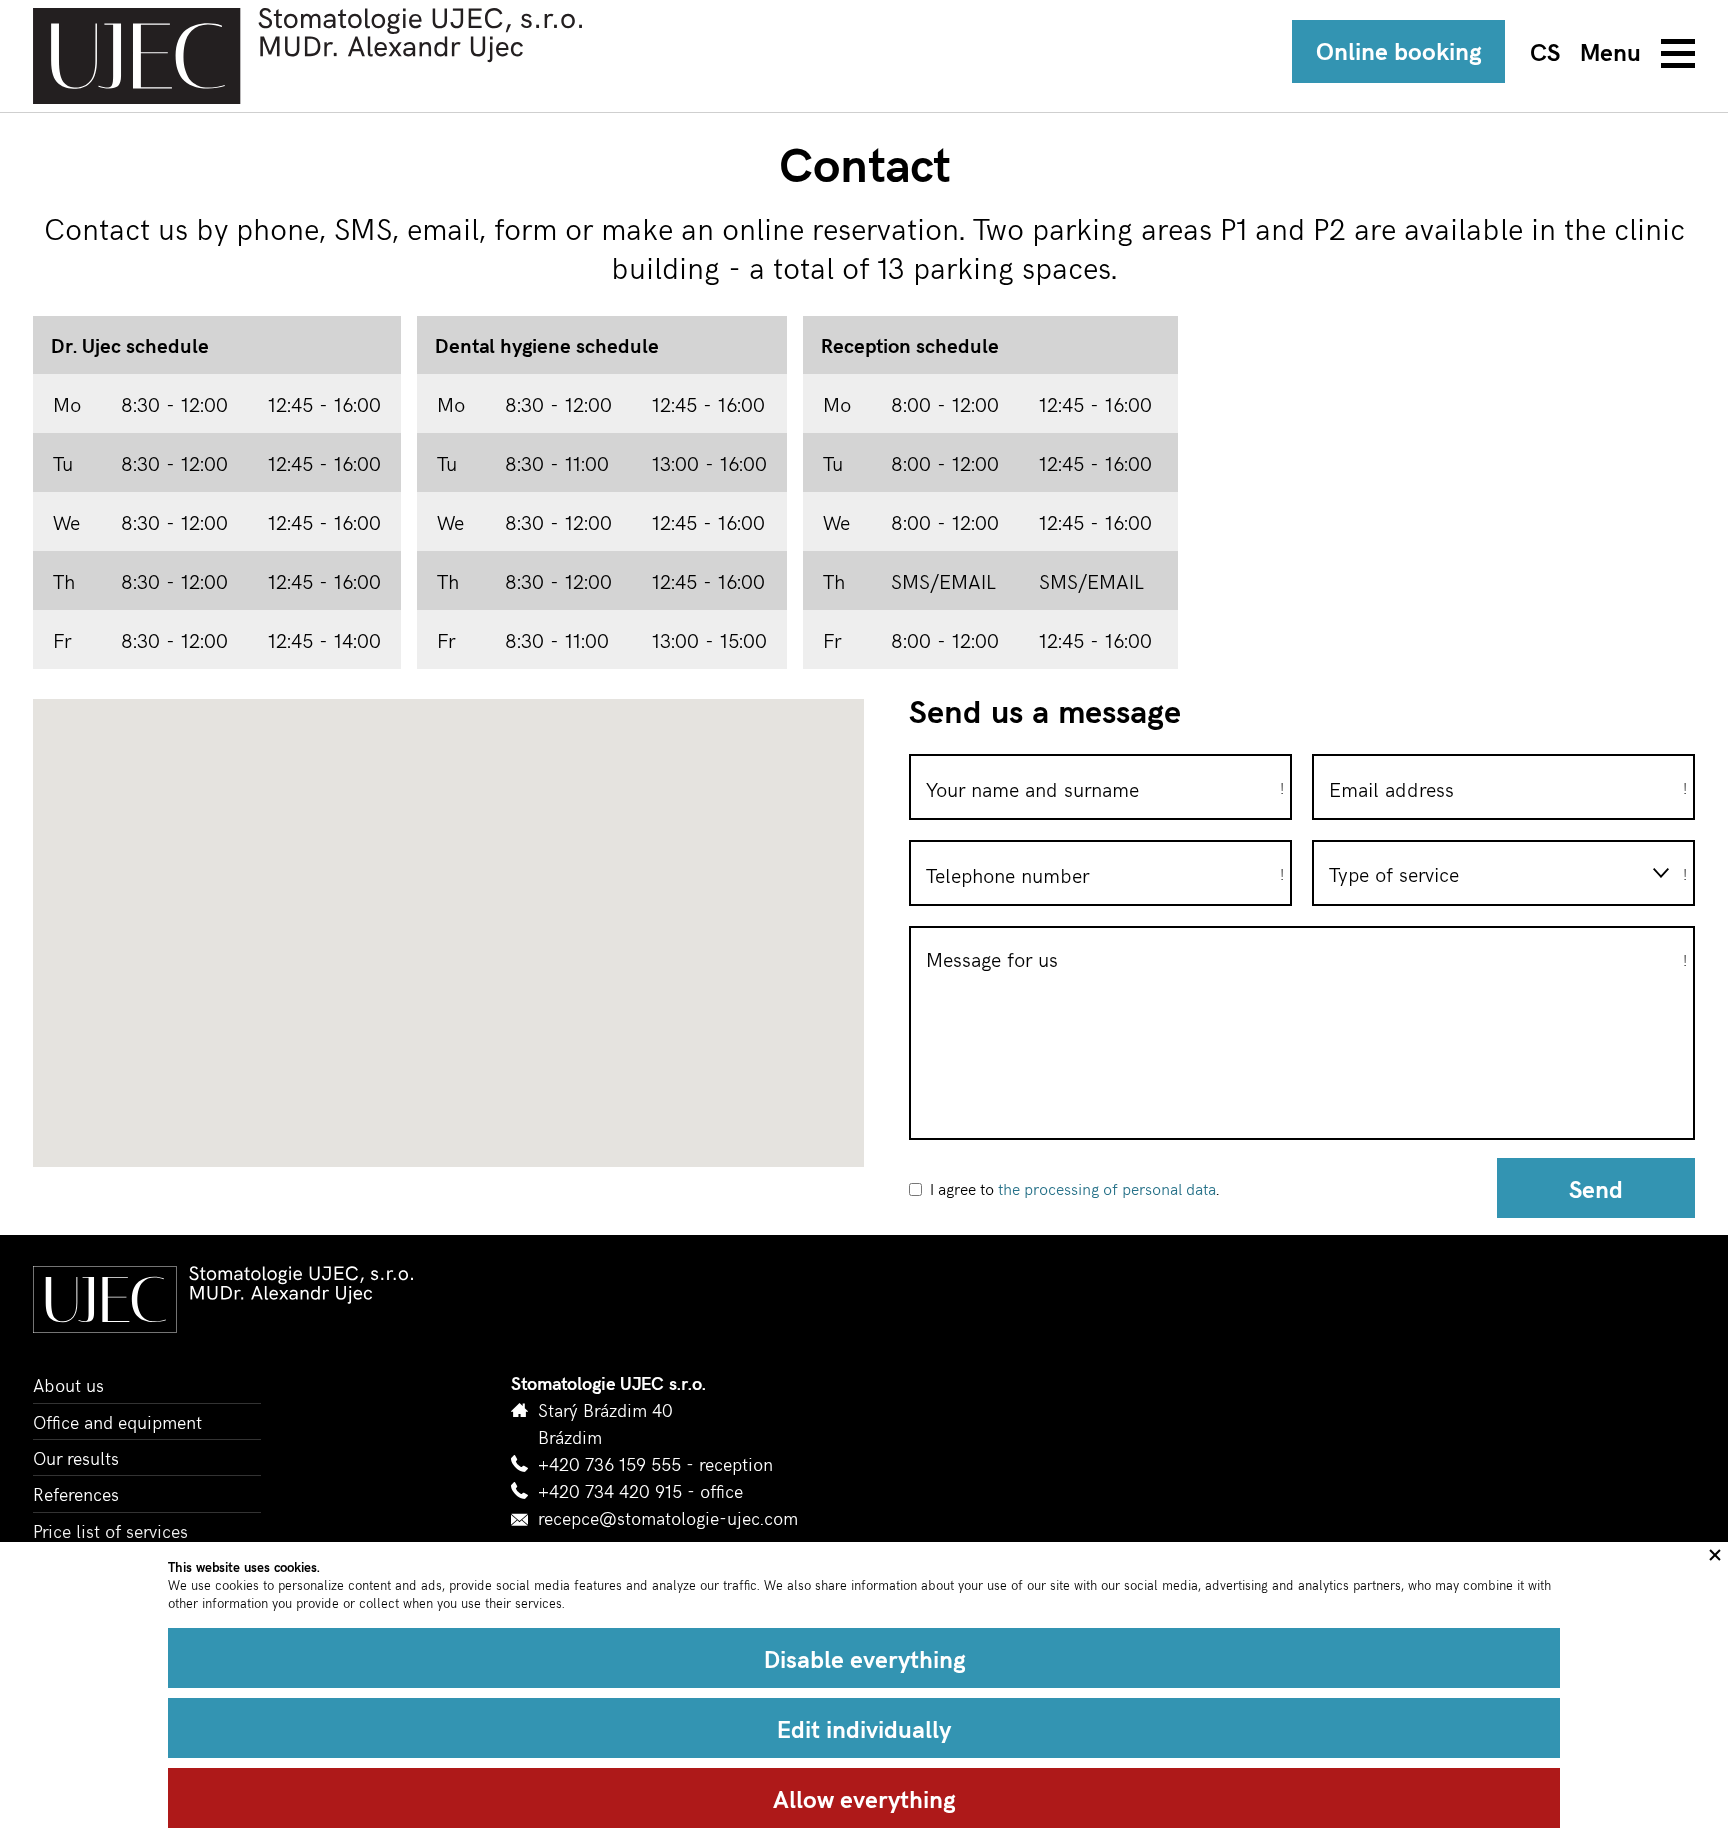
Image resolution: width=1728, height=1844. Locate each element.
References (76, 1493)
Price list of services (110, 1530)
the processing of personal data (1107, 1188)
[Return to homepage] (307, 56)
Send (1596, 1188)
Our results (76, 1457)
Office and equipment (117, 1421)
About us (68, 1384)
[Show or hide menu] (1637, 53)
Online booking (1398, 50)
